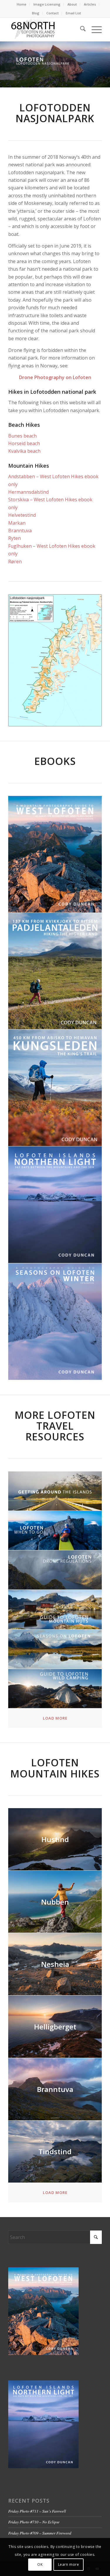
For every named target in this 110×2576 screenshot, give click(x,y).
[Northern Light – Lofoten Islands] (55, 1205)
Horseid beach (24, 443)
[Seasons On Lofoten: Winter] (55, 1322)
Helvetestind (22, 515)
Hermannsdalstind (28, 492)
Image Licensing (47, 4)
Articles (90, 4)
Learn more (69, 2564)
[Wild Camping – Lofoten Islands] (55, 1689)
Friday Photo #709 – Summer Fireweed (40, 2533)
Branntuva (20, 531)
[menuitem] (22, 4)
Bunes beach (22, 436)
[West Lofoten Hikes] (55, 854)
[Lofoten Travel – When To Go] (55, 1531)
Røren (15, 561)
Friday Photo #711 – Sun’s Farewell (37, 2511)
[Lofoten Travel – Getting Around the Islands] (55, 1491)
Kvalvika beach (24, 451)
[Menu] (94, 30)
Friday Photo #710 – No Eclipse (34, 2522)
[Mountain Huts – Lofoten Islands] (55, 1610)
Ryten (15, 538)
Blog (36, 13)
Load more (55, 1718)
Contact (53, 13)
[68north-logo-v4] (46, 30)
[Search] (80, 30)
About (72, 4)
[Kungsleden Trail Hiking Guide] (55, 1088)
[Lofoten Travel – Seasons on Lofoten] (55, 1649)
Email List (73, 13)
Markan (17, 523)
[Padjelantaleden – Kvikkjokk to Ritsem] (55, 971)
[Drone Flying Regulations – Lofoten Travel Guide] (55, 1570)
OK (40, 2564)
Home (22, 4)
